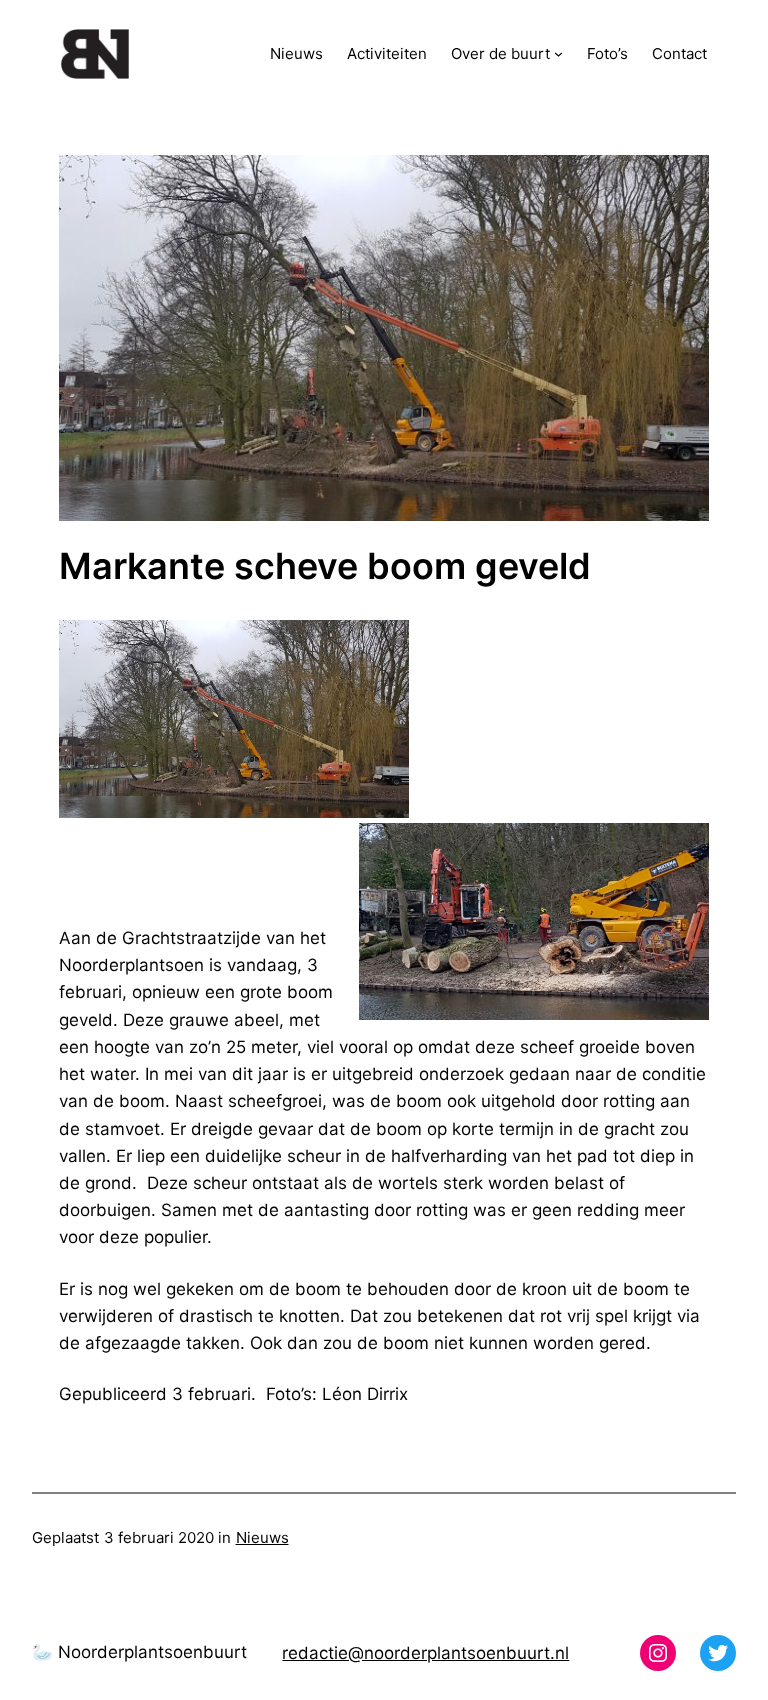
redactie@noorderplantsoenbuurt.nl (425, 1653)
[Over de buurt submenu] (558, 53)
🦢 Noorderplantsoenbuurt (139, 1652)
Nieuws (262, 1537)
